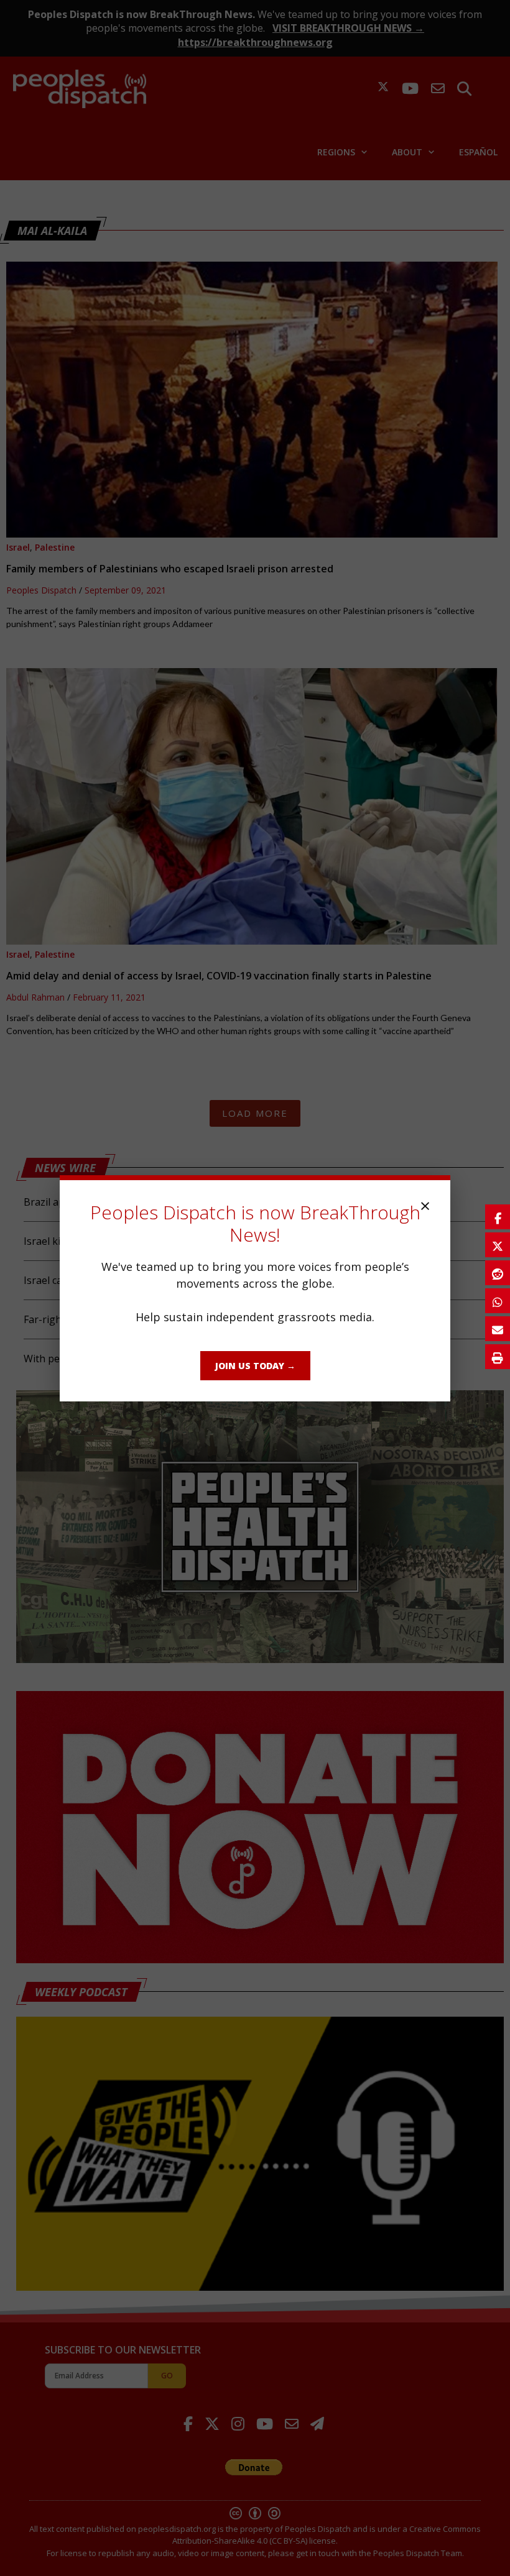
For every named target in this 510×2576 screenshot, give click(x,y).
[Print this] (498, 1357)
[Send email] (498, 1329)
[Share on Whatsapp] (498, 1301)
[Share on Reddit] (498, 1273)
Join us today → (255, 1366)
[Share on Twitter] (498, 1245)
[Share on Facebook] (498, 1217)
